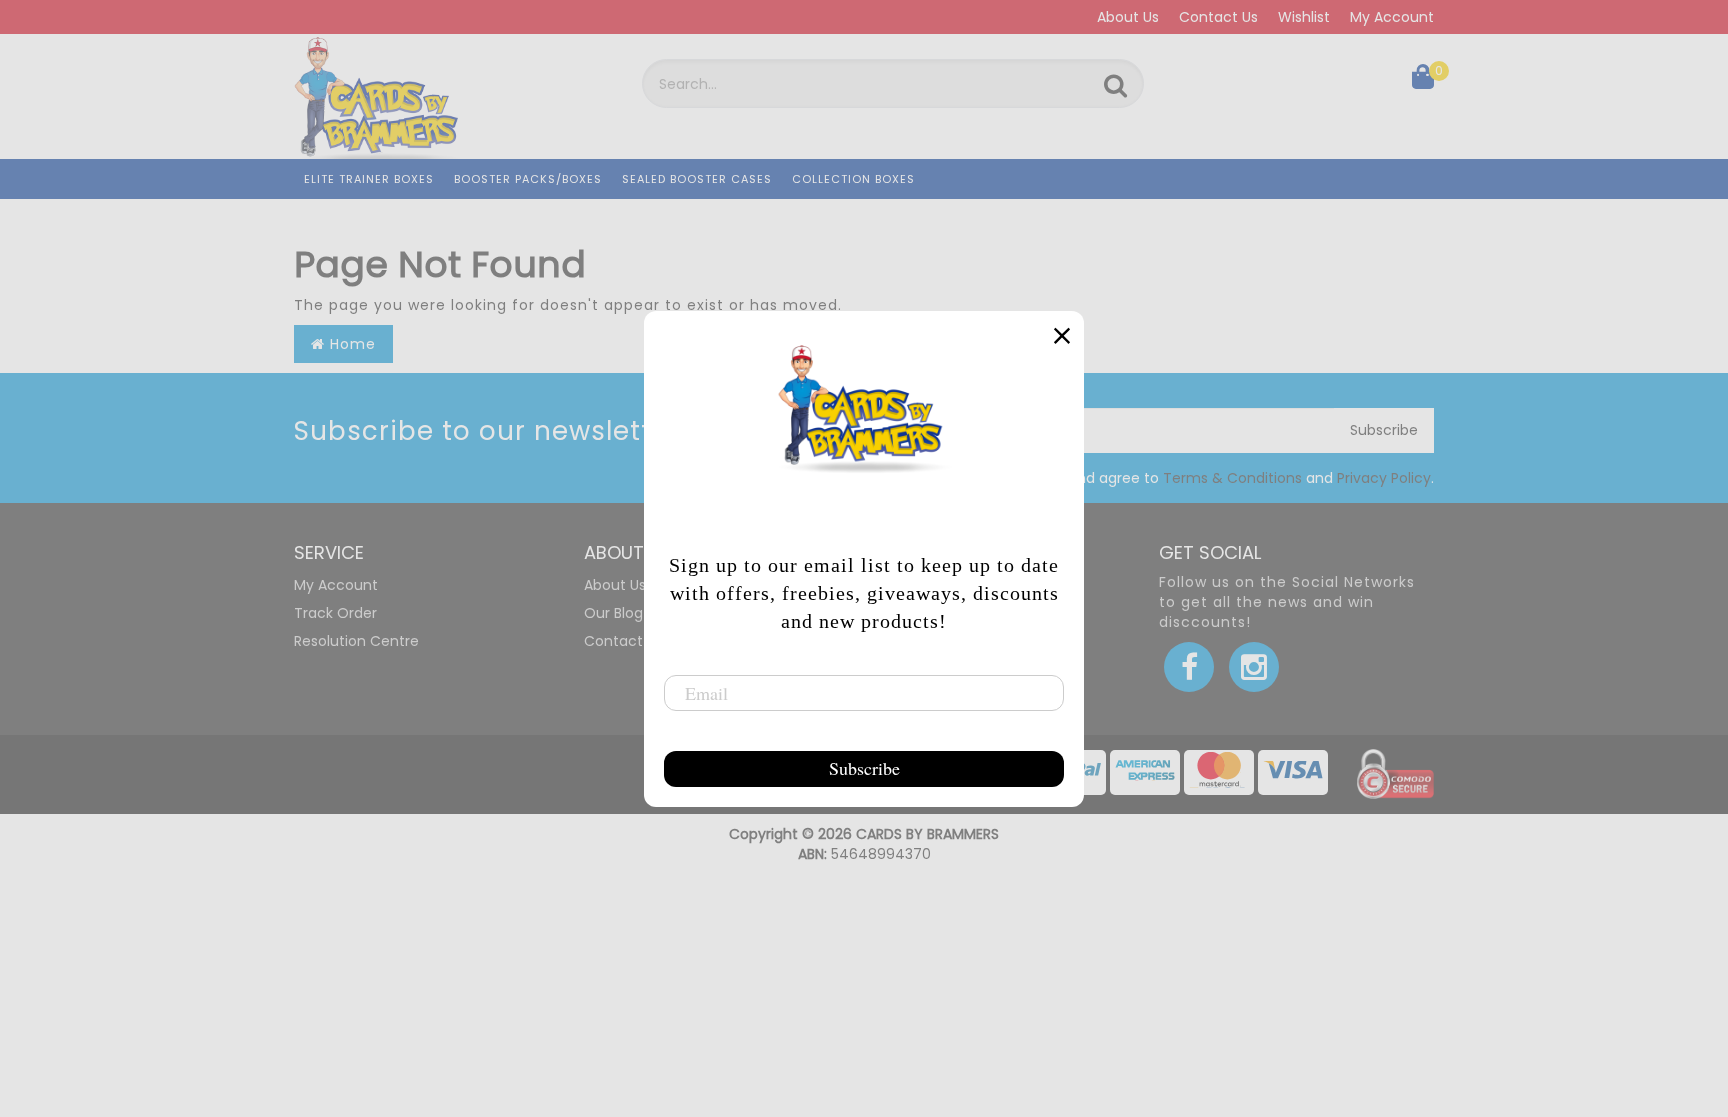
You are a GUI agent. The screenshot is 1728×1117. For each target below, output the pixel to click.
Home (350, 344)
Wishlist (1304, 17)
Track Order (335, 613)
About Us (1128, 17)
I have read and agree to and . (1210, 478)
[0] (1423, 81)
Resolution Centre (356, 641)
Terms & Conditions (1232, 478)
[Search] (1115, 86)
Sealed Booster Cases (697, 179)
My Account (1392, 17)
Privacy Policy (1384, 478)
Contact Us (1218, 17)
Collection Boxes (853, 179)
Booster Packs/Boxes (528, 179)
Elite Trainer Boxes (369, 179)
